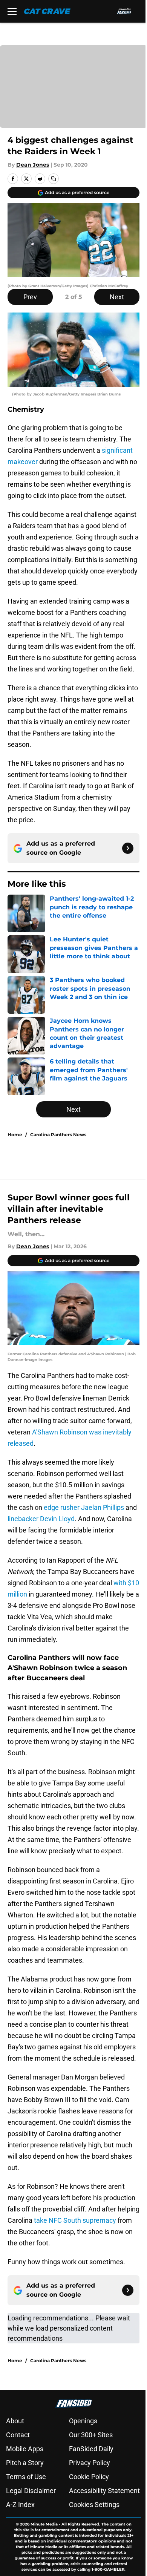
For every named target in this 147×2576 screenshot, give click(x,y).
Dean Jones (33, 165)
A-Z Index (20, 2505)
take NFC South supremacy (75, 2220)
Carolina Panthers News (58, 1135)
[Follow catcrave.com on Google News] (128, 848)
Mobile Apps (25, 2449)
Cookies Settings (94, 2505)
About (15, 2421)
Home (15, 1135)
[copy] (54, 179)
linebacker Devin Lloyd (41, 1519)
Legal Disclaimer (31, 2491)
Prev (30, 297)
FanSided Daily (91, 2449)
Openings (83, 2421)
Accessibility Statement (104, 2491)
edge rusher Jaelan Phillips (84, 1507)
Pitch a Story (25, 2463)
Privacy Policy (90, 2463)
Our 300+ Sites (91, 2435)
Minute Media (44, 2524)
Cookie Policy (89, 2477)
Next (117, 297)
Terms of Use (26, 2477)
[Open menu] (12, 11)
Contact (18, 2435)
